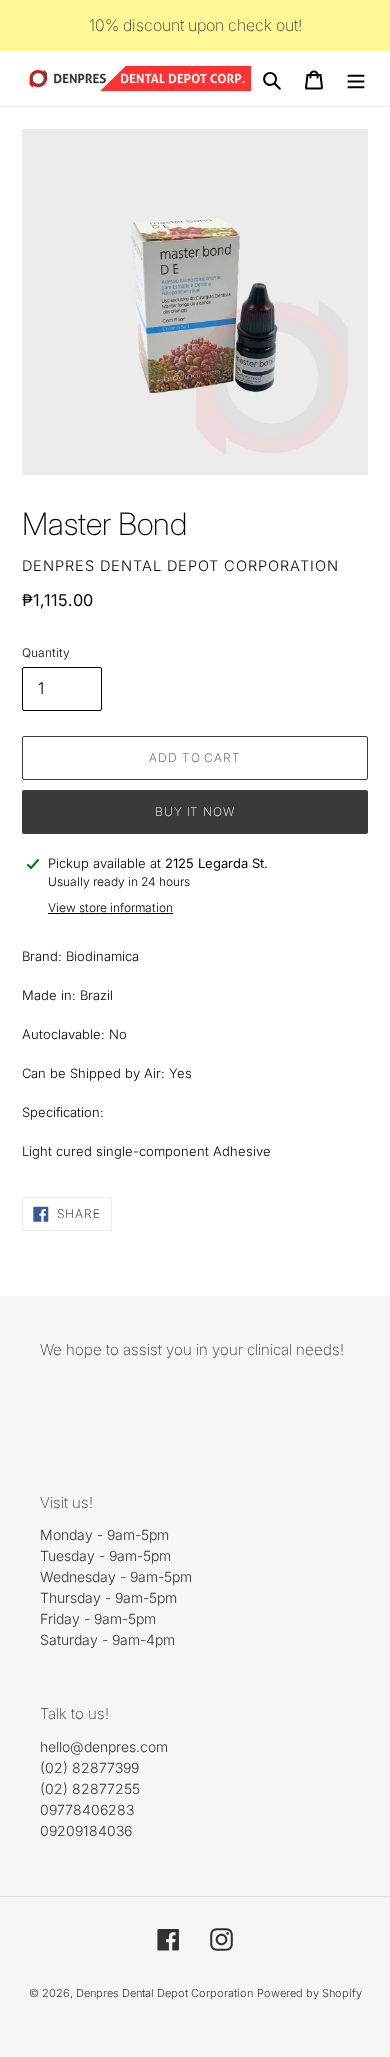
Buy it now (195, 811)
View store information (110, 907)
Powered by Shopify (309, 1993)
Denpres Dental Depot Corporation (164, 1993)
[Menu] (356, 79)
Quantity (46, 652)
